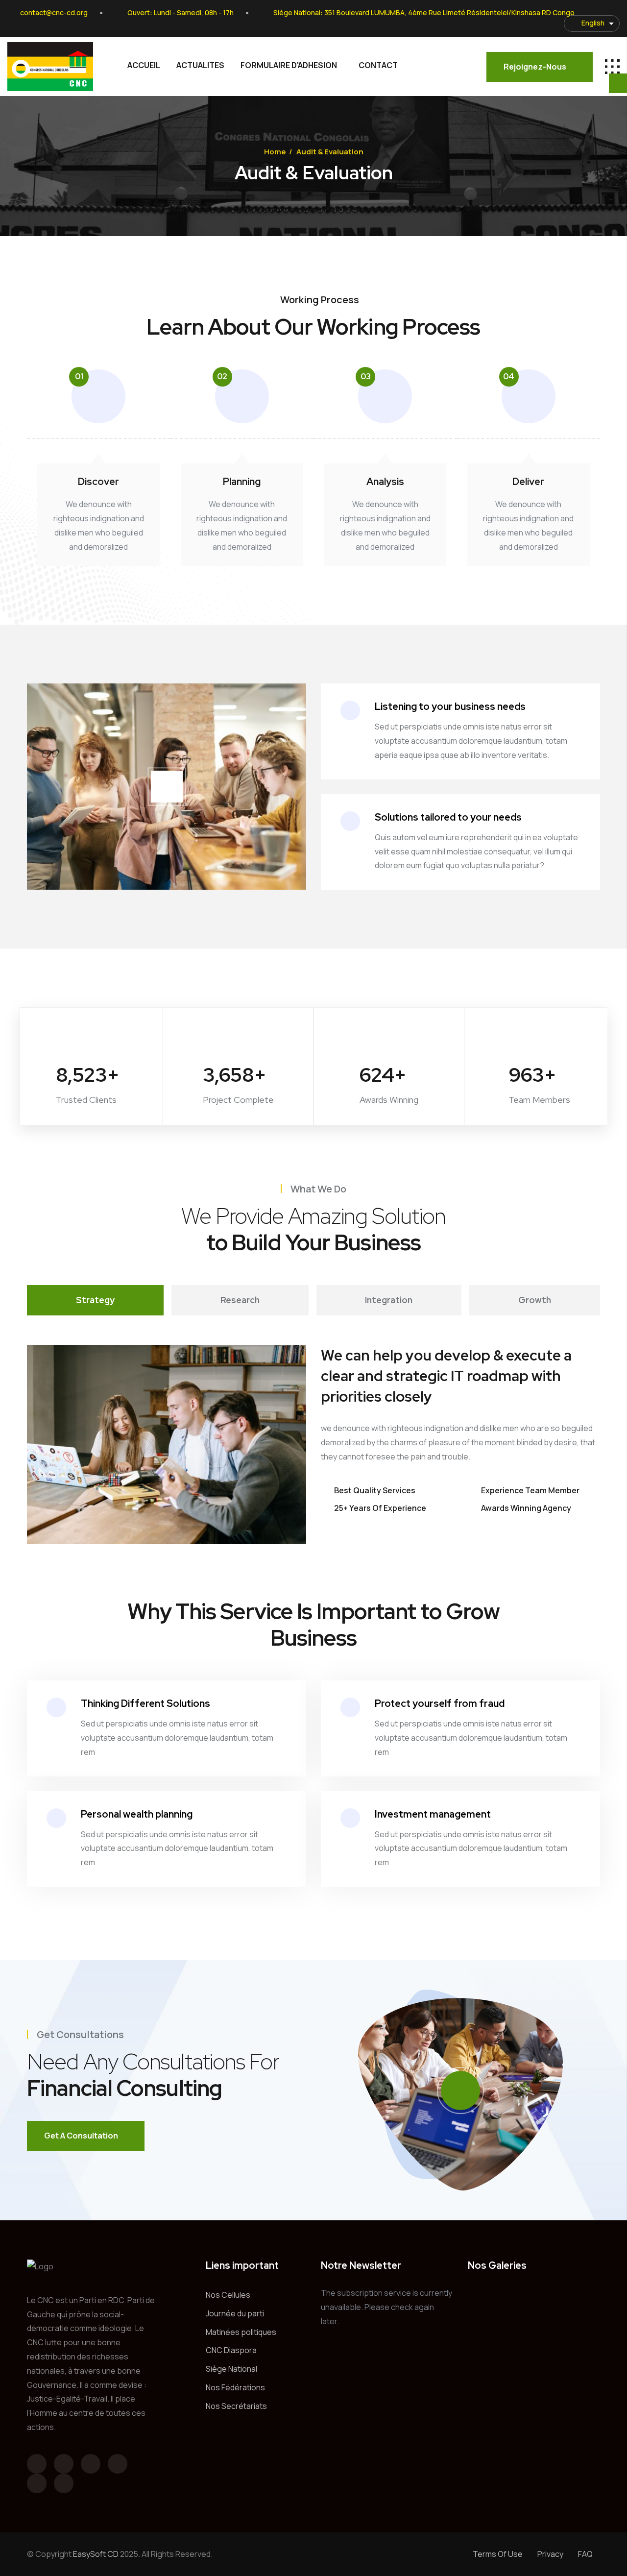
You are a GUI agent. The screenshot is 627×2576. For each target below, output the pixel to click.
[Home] (50, 67)
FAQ (585, 2554)
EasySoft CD (96, 2554)
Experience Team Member (530, 1490)
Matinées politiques (241, 2332)
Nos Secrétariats (236, 2406)
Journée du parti (235, 2313)
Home (275, 152)
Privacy (550, 2554)
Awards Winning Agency (526, 1508)
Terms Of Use (498, 2554)
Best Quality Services (375, 1490)
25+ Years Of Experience (380, 1508)
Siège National (231, 2369)
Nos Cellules (228, 2295)
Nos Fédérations (235, 2387)
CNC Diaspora (231, 2350)
